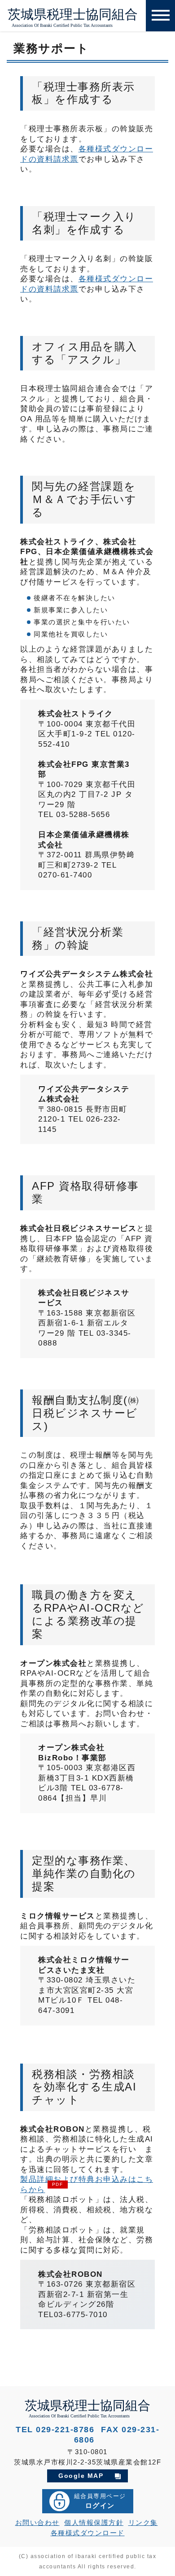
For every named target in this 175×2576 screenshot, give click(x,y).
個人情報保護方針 (94, 2522)
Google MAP (81, 2476)
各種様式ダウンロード (88, 2533)
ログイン (100, 2501)
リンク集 (143, 2522)
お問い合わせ (37, 2522)
